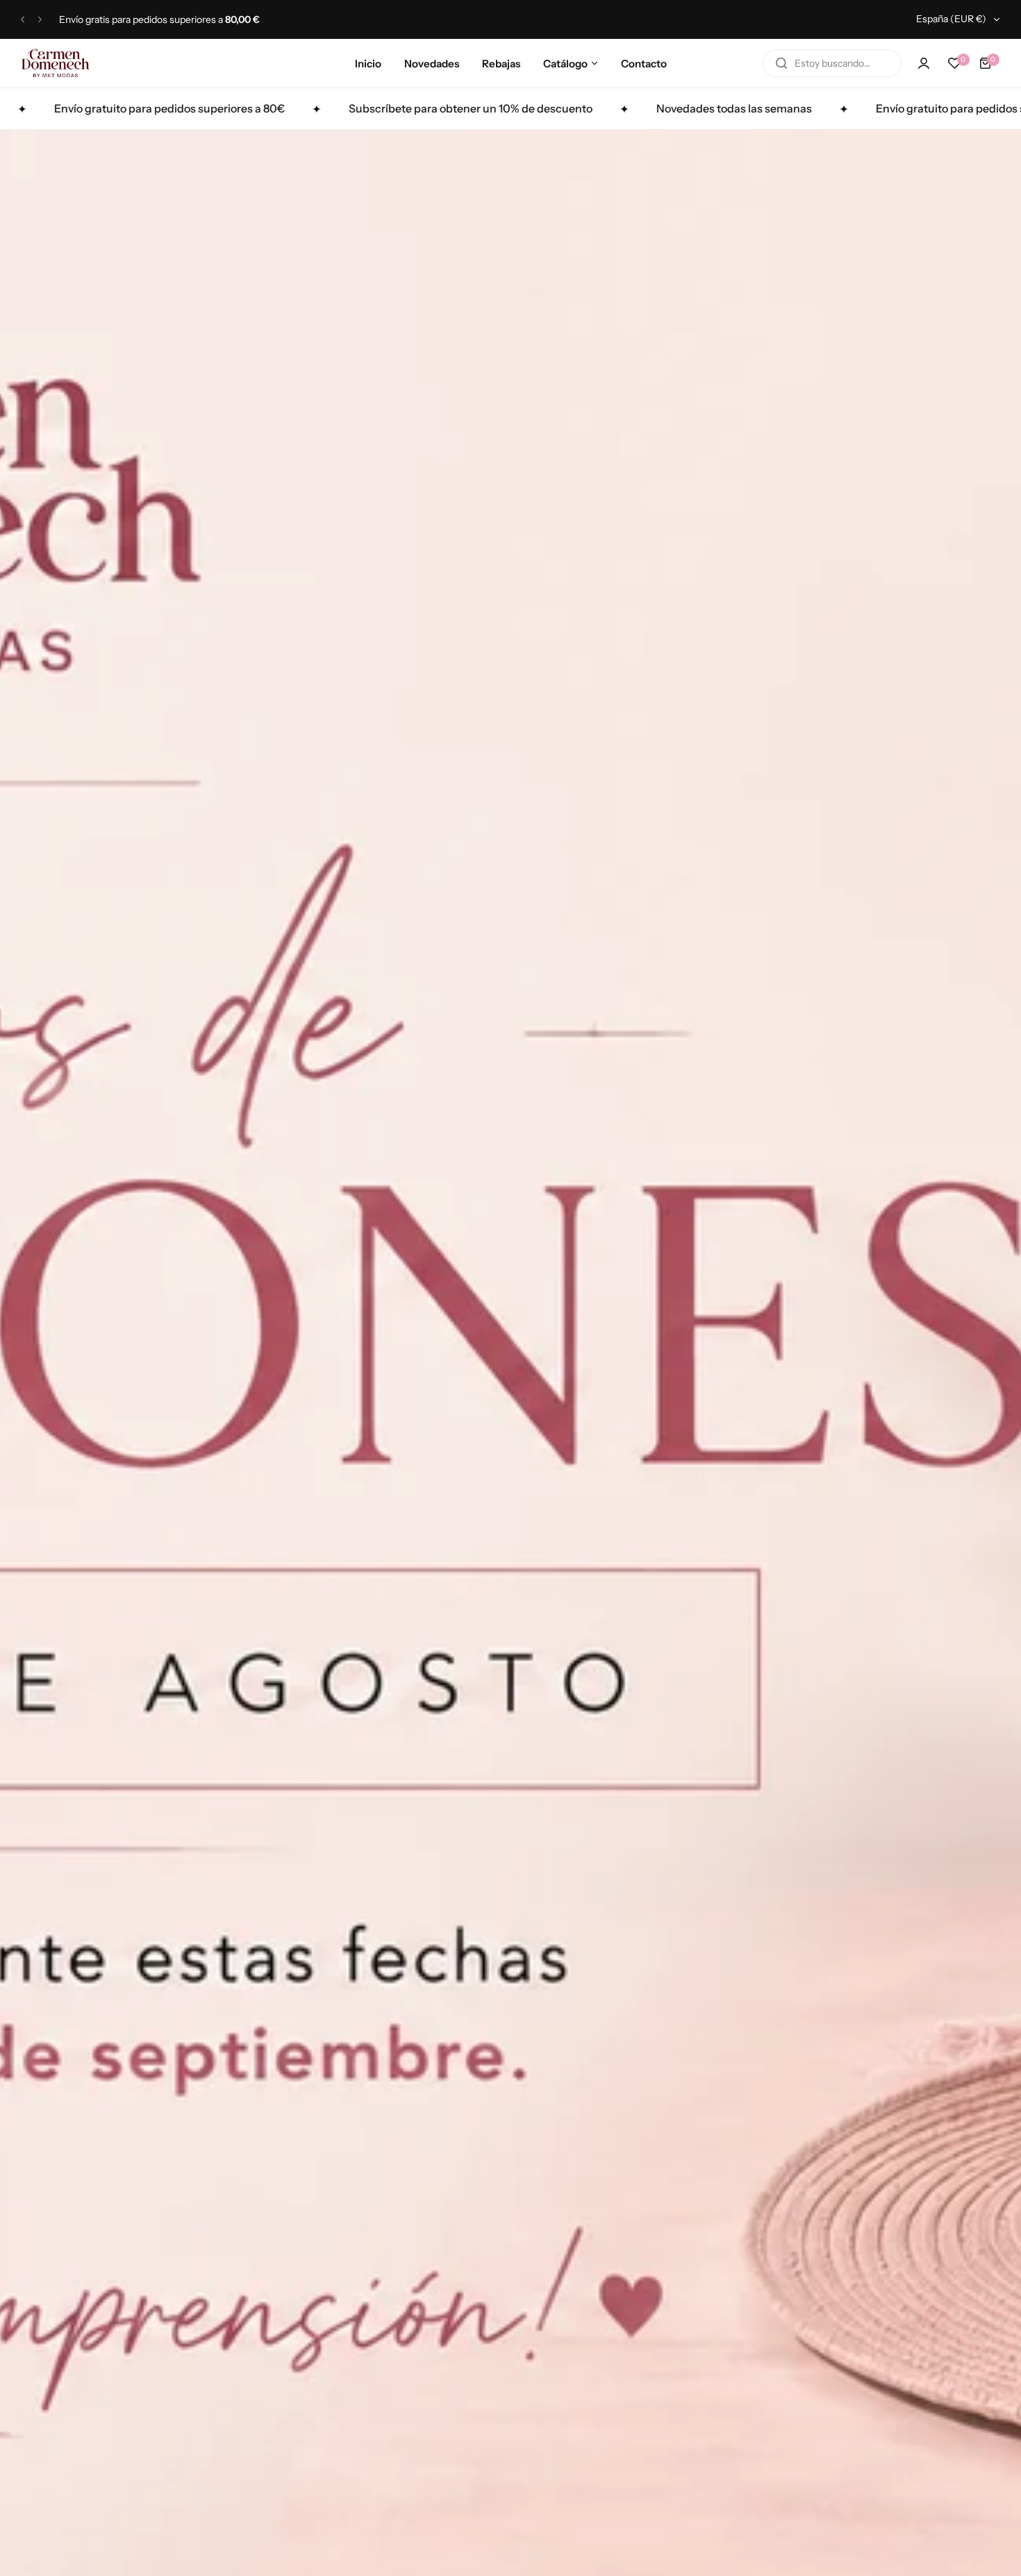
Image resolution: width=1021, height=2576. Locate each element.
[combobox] (832, 63)
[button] (23, 20)
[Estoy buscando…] (781, 63)
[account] (924, 63)
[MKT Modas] (56, 63)
